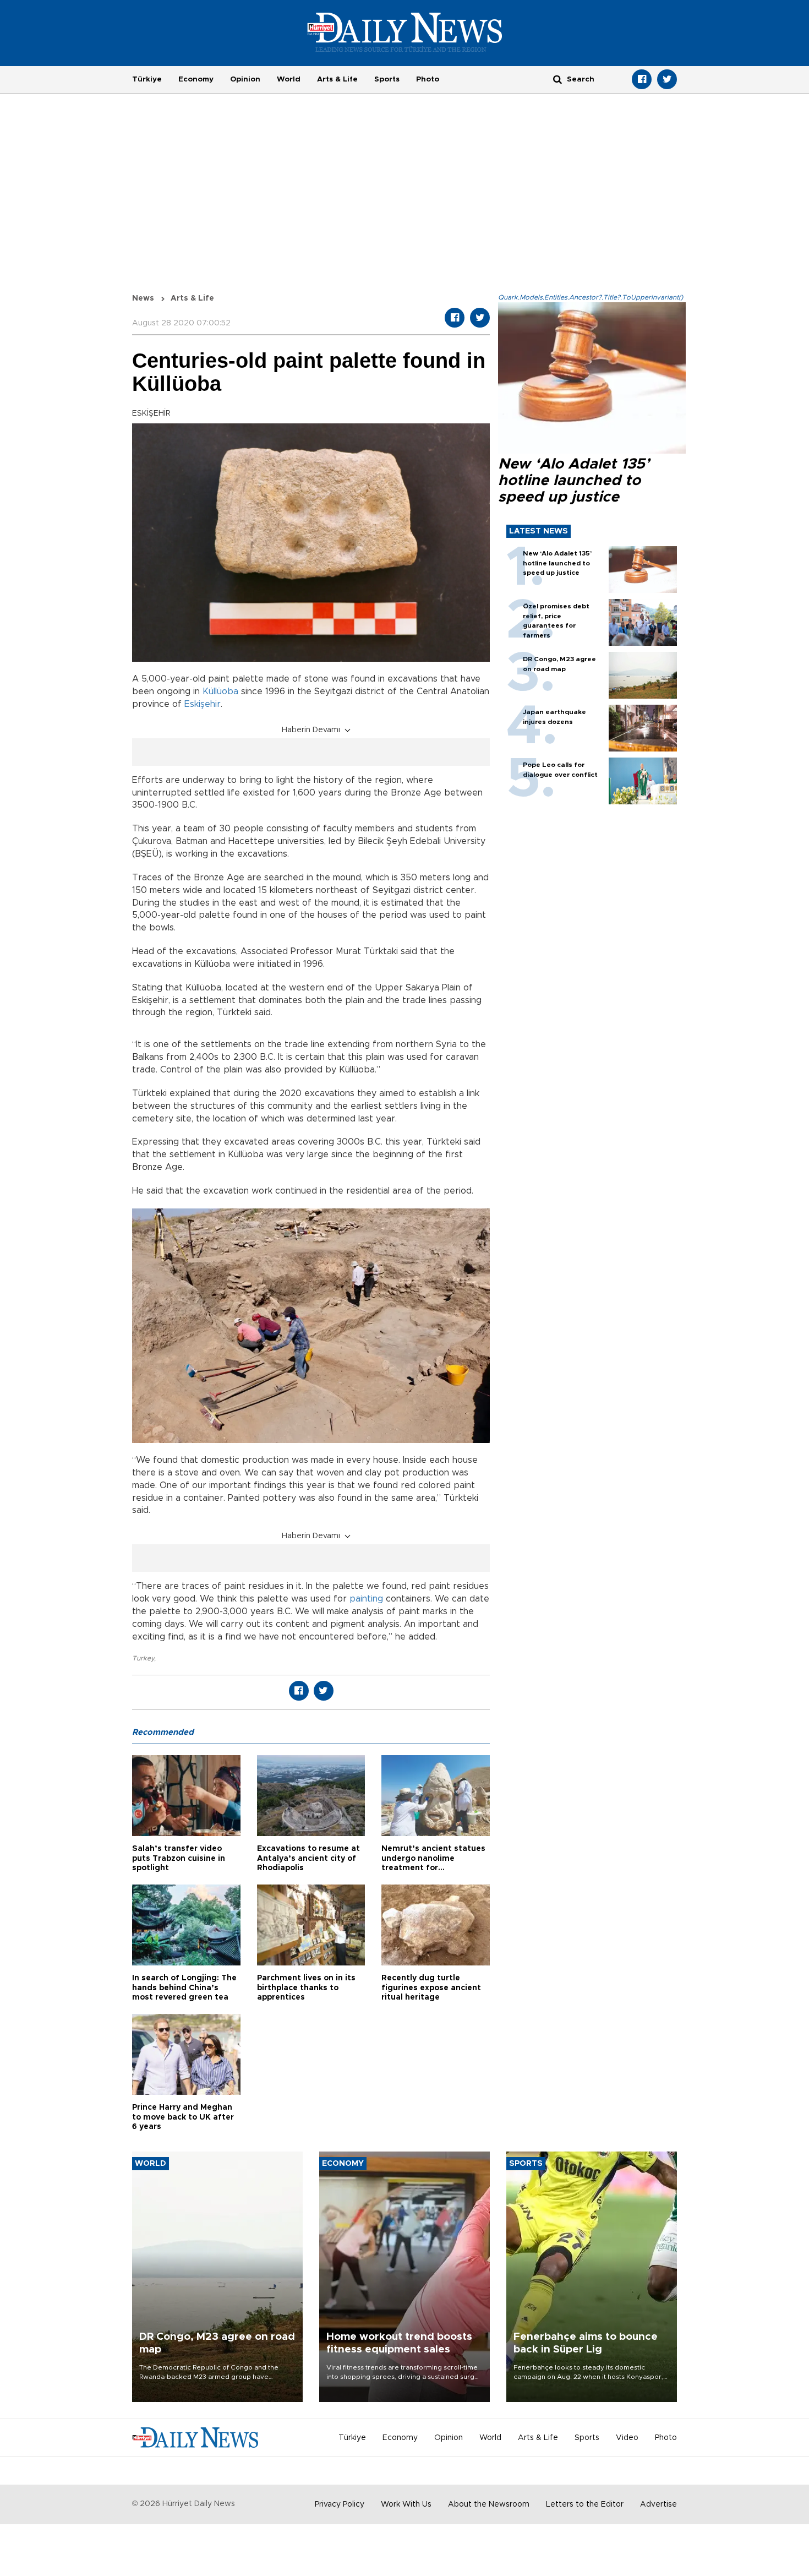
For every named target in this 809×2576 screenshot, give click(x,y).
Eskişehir (203, 704)
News (143, 298)
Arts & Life (337, 79)
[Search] (557, 79)
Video (627, 2438)
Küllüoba (220, 691)
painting (366, 1599)
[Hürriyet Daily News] (405, 32)
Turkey (143, 1658)
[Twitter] (667, 79)
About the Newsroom (489, 2504)
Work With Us (406, 2504)
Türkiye (147, 79)
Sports (387, 79)
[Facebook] (642, 79)
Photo (428, 79)
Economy (196, 79)
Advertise (658, 2504)
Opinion (245, 79)
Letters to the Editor (585, 2504)
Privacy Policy (340, 2504)
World (289, 79)
